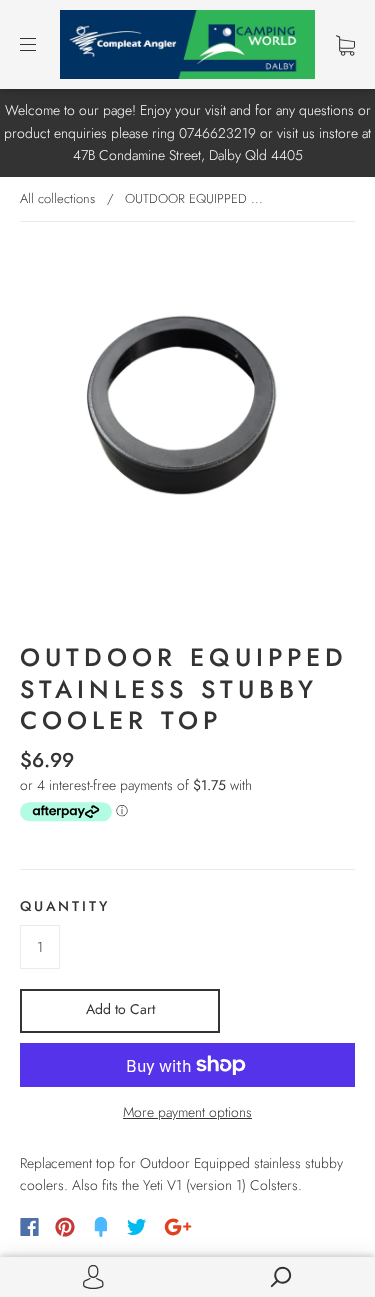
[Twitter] (137, 1227)
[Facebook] (29, 1227)
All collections (57, 198)
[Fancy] (101, 1227)
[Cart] (345, 45)
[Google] (178, 1227)
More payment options (187, 1112)
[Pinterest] (65, 1227)
